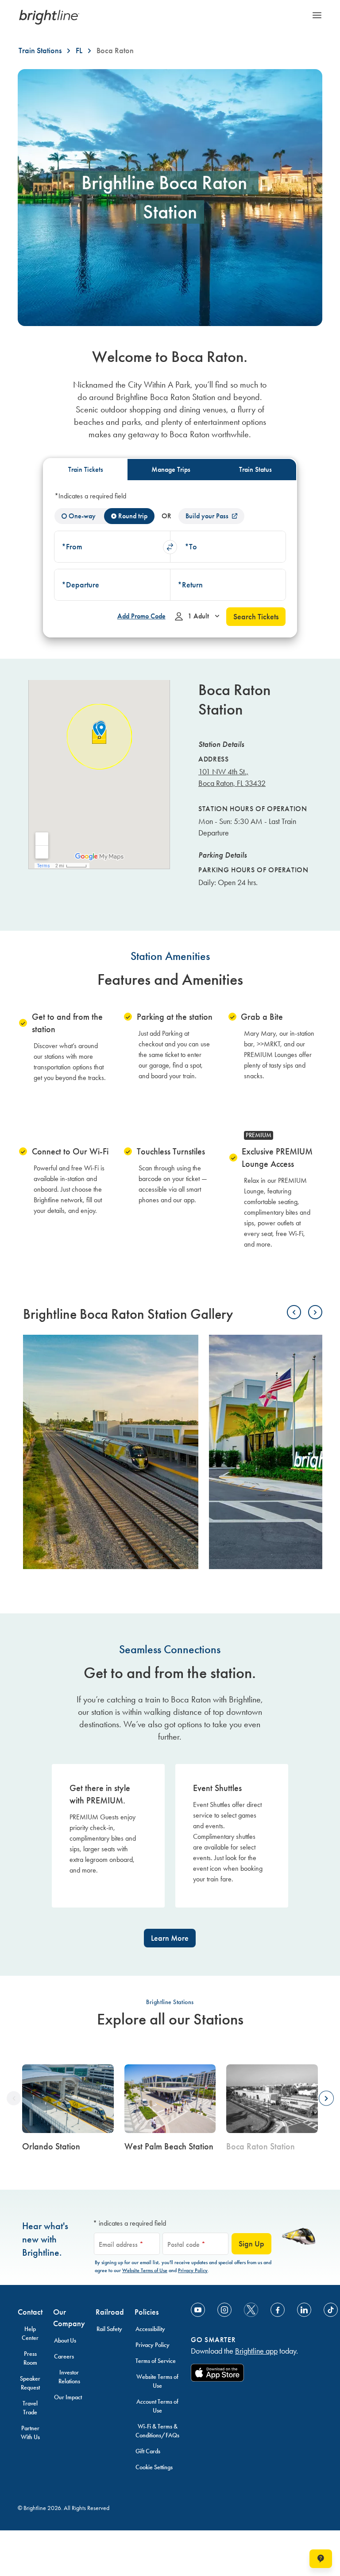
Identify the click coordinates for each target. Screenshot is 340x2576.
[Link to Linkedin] (304, 2310)
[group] (272, 2111)
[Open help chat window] (321, 2559)
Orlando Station (51, 2146)
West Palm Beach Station (169, 2146)
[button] (112, 547)
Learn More (170, 1938)
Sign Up (251, 2244)
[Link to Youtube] (198, 2310)
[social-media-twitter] (251, 2310)
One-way (82, 516)
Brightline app (256, 2351)
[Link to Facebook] (278, 2310)
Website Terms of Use (145, 2270)
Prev (294, 1312)
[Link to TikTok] (331, 2310)
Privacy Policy (193, 2270)
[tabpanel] (170, 558)
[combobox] (112, 547)
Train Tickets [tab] (86, 469)
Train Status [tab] (255, 469)
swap (170, 547)
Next (315, 1312)
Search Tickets (256, 617)
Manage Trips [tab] (171, 469)
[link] (68, 2111)
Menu (317, 15)
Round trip (133, 516)
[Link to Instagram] (224, 2310)
